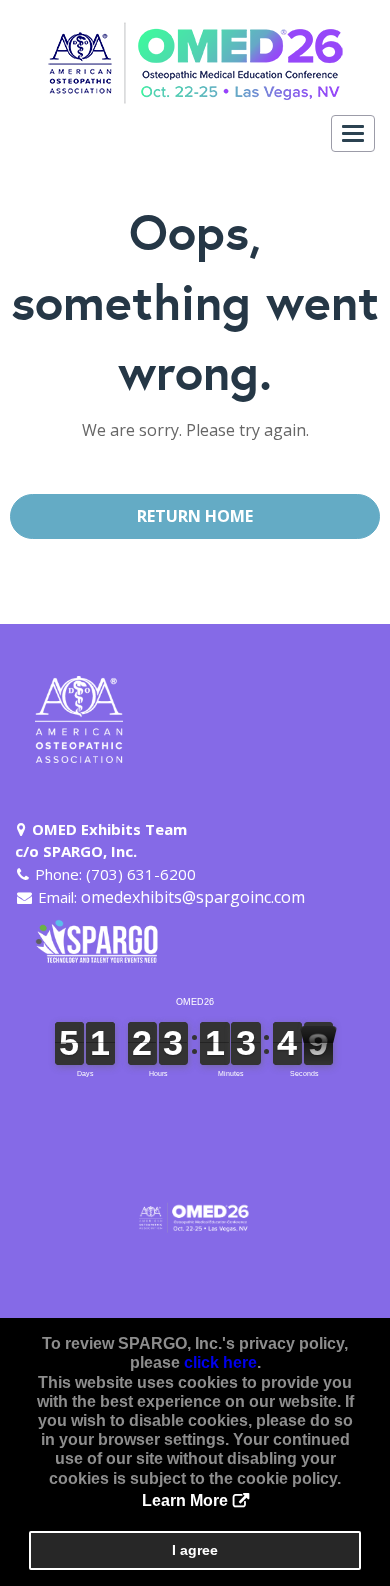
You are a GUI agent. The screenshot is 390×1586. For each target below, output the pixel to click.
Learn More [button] (185, 1500)
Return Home (195, 516)
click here (220, 1362)
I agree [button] (195, 1550)
